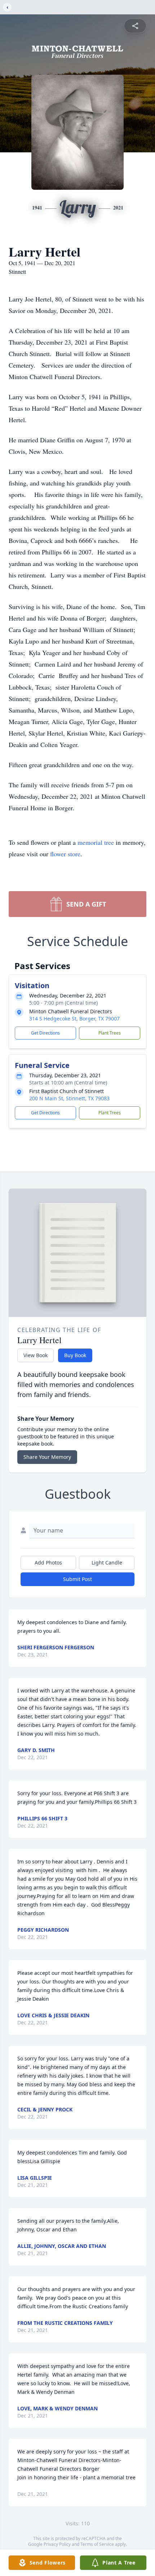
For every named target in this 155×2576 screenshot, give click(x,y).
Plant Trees (110, 1033)
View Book (36, 1355)
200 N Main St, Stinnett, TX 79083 (69, 1098)
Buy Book (75, 1355)
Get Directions (45, 1033)
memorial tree (96, 842)
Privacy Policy (57, 2544)
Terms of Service (97, 2544)
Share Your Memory (47, 1457)
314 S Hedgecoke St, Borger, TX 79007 (74, 1019)
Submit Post (77, 1579)
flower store (65, 854)
